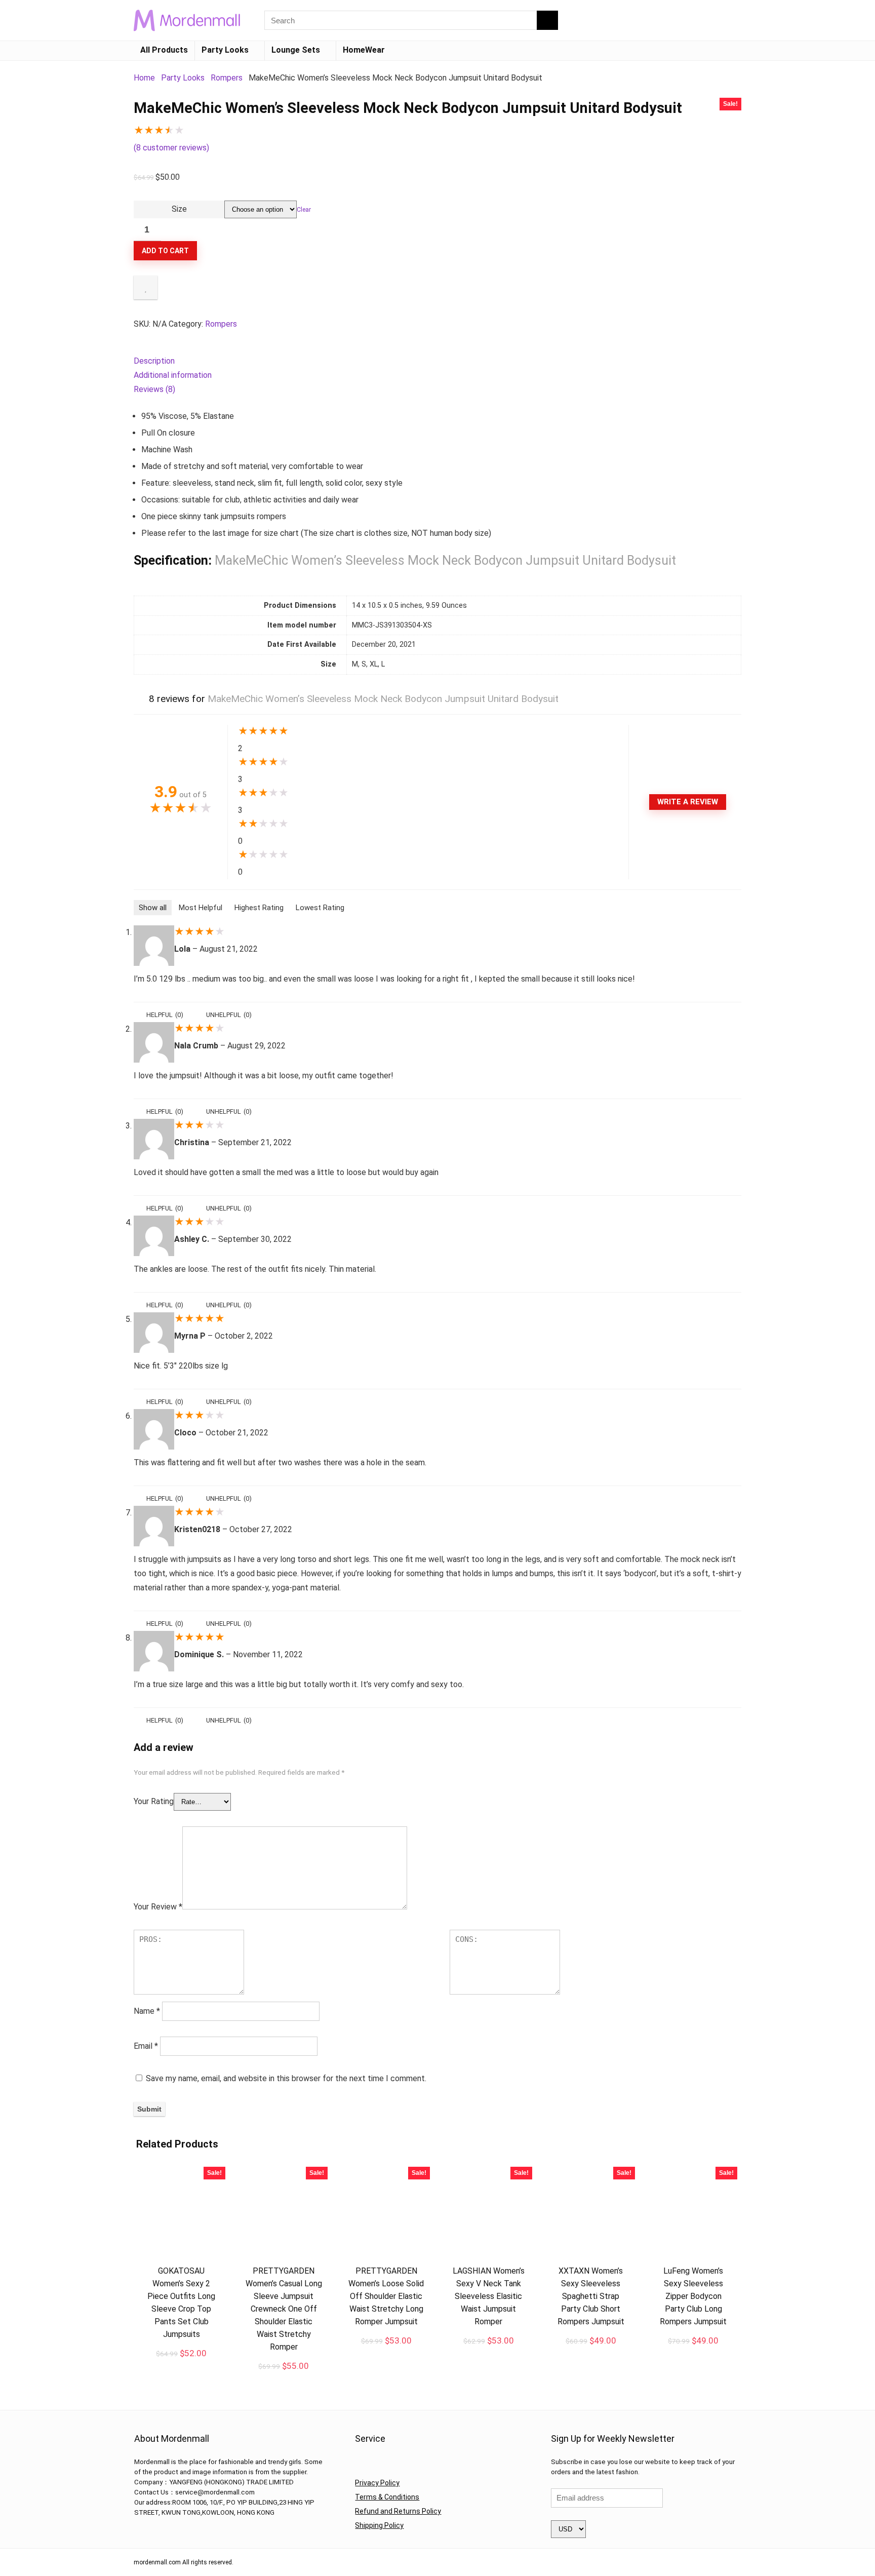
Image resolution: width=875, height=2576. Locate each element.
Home (144, 78)
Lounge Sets (296, 50)
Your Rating (154, 1801)
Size (179, 209)
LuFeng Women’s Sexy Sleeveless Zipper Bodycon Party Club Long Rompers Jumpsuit (693, 2296)
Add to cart (165, 251)
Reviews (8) (154, 389)
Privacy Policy (377, 2483)
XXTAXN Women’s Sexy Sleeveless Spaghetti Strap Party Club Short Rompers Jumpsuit (591, 2296)
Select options (181, 2364)
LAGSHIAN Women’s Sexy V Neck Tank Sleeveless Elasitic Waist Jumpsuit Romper (489, 2296)
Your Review (158, 1907)
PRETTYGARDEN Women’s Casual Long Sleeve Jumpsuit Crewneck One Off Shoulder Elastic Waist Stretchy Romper (284, 2309)
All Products (164, 50)
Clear (304, 210)
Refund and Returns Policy (398, 2511)
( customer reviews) (171, 148)
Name (147, 2011)
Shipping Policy (379, 2525)
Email (146, 2046)
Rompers (227, 78)
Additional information (173, 375)
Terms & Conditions (387, 2497)
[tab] (437, 361)
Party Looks (225, 50)
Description (154, 361)
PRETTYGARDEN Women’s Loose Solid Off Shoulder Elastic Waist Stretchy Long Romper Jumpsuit (386, 2296)
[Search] (547, 20)
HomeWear (364, 50)
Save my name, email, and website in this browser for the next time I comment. (286, 2078)
